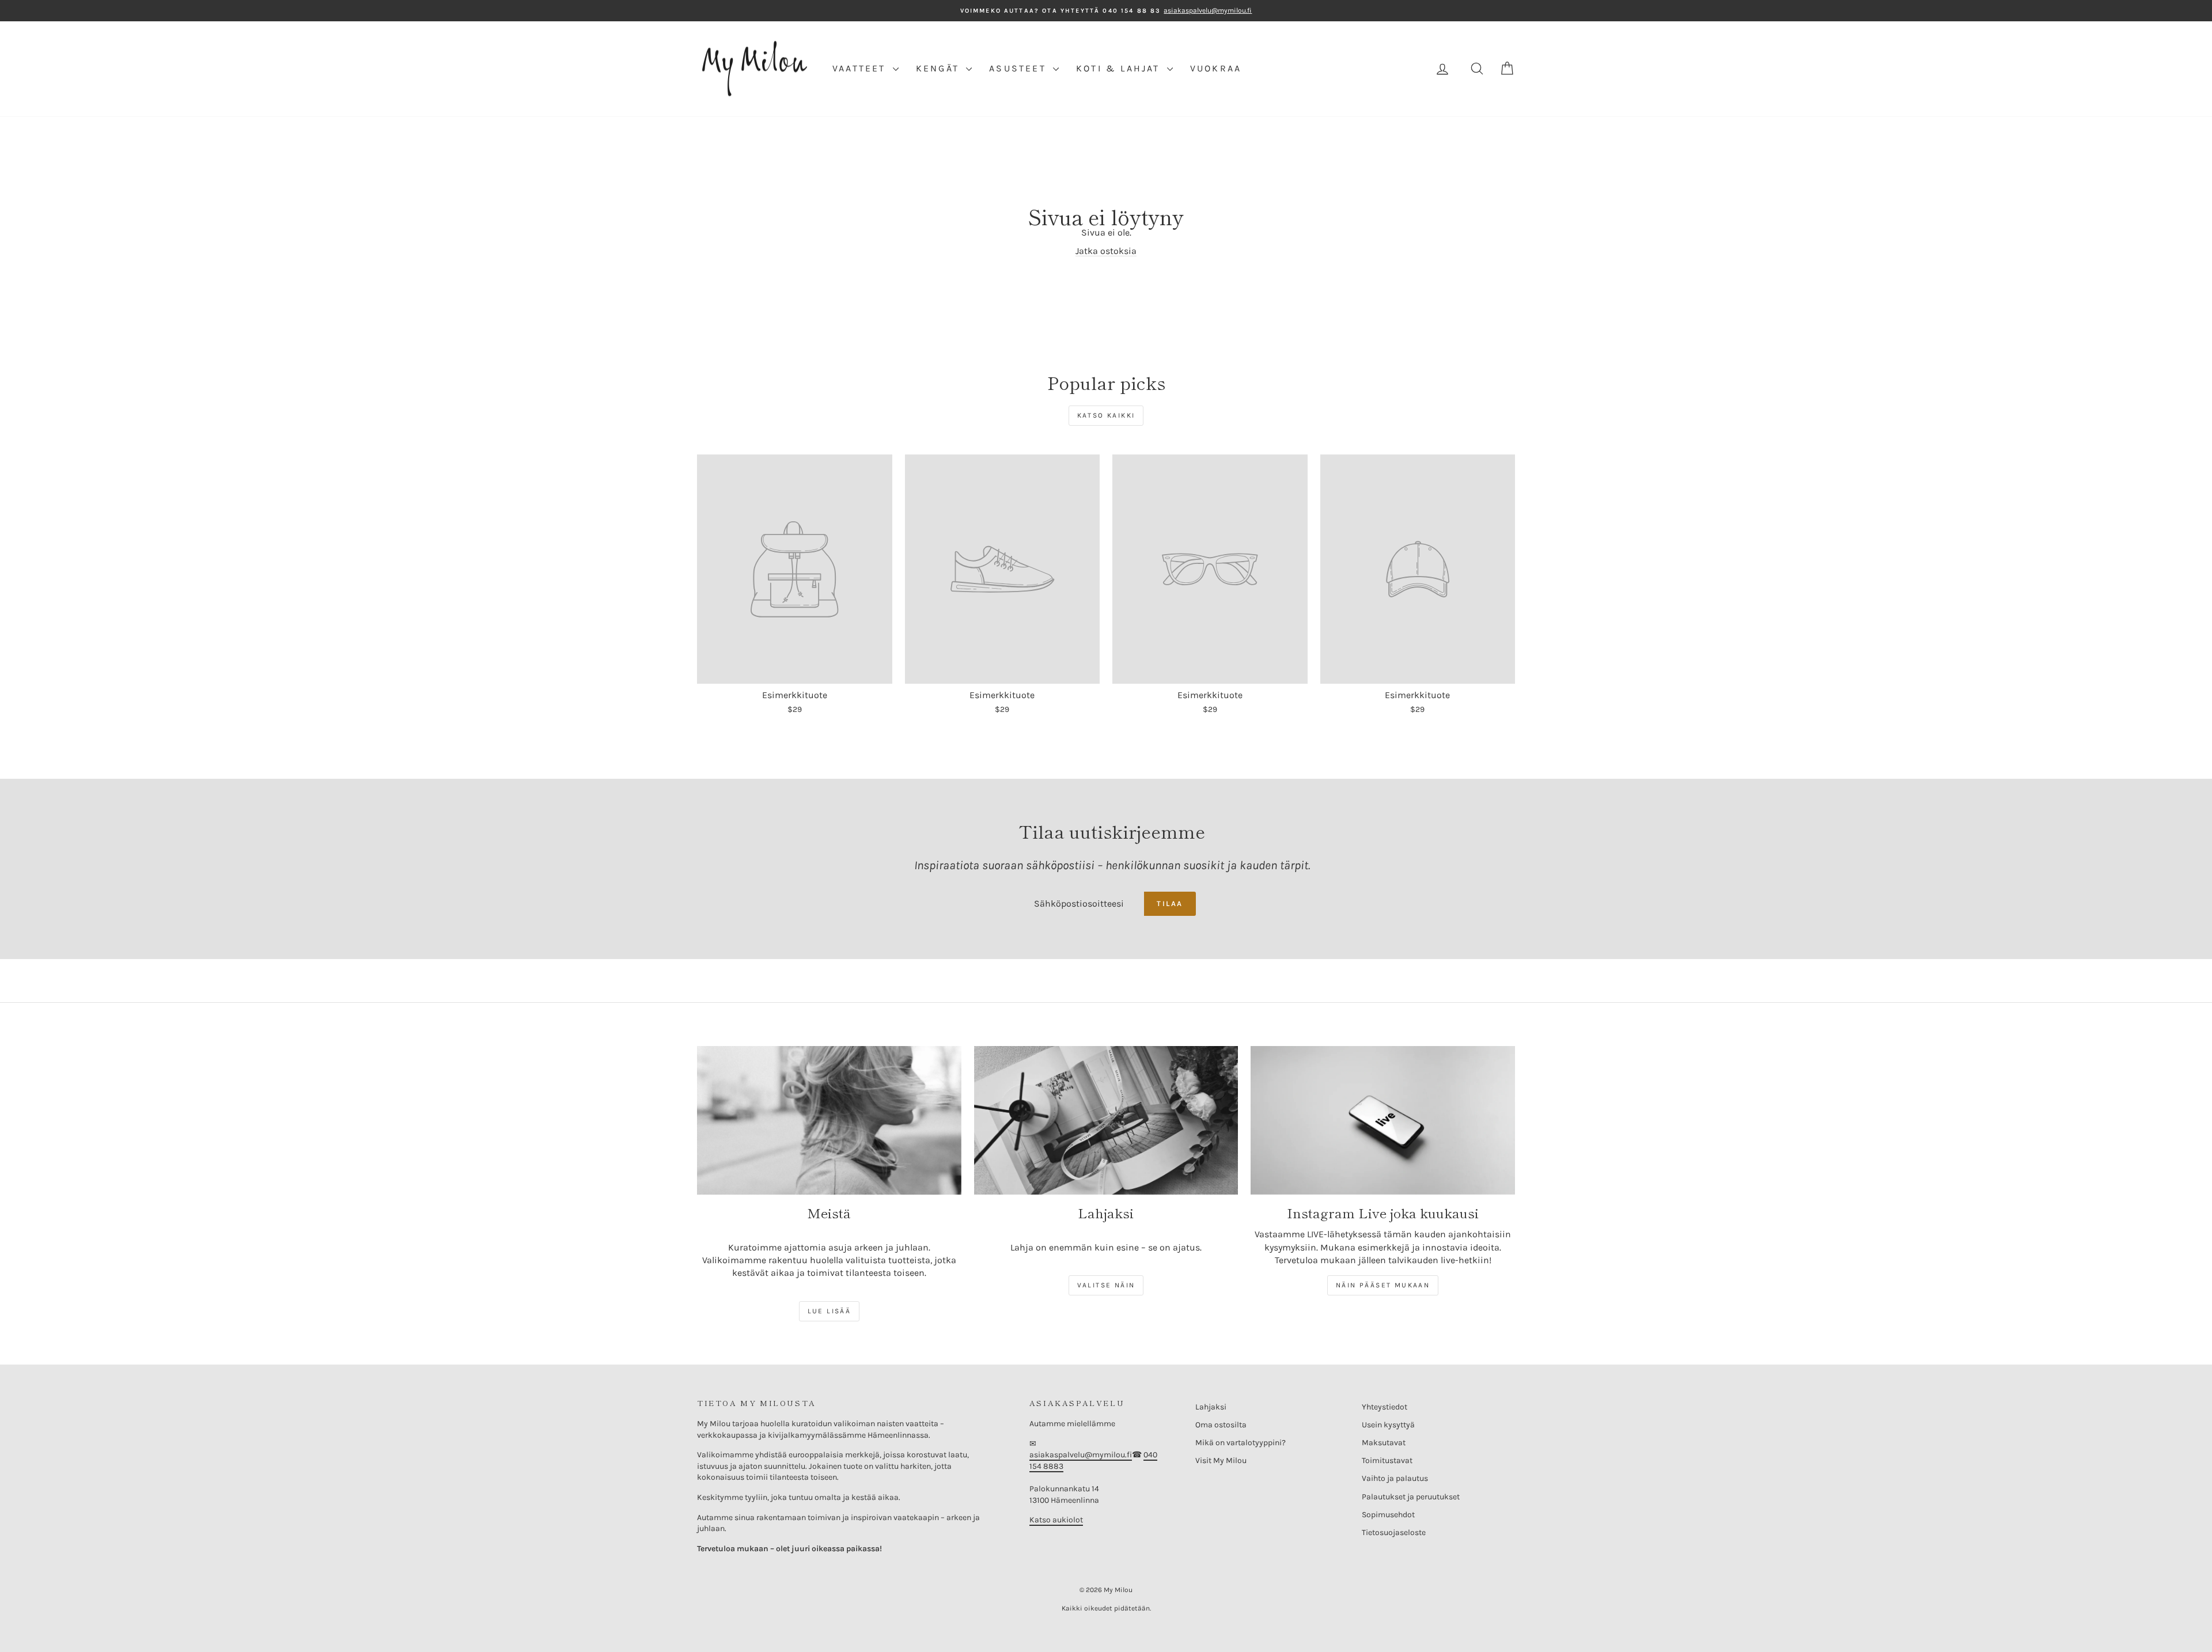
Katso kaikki (1106, 415)
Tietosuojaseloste (1394, 1532)
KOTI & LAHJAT (1120, 68)
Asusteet (1020, 68)
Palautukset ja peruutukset (1411, 1497)
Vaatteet (861, 68)
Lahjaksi (1211, 1407)
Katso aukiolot (1056, 1520)
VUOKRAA (1216, 68)
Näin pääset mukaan (1383, 1285)
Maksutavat (1384, 1443)
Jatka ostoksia (1106, 251)
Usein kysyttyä (1388, 1425)
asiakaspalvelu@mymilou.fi (1081, 1455)
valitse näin (1106, 1285)
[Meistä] (829, 1120)
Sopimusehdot (1388, 1515)
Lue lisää (829, 1311)
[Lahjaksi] (1106, 1120)
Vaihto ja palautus (1395, 1478)
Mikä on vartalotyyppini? (1241, 1443)
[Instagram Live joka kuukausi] (1383, 1120)
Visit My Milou (1221, 1460)
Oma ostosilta (1221, 1425)
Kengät (940, 68)
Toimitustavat (1387, 1460)
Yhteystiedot (1385, 1407)
